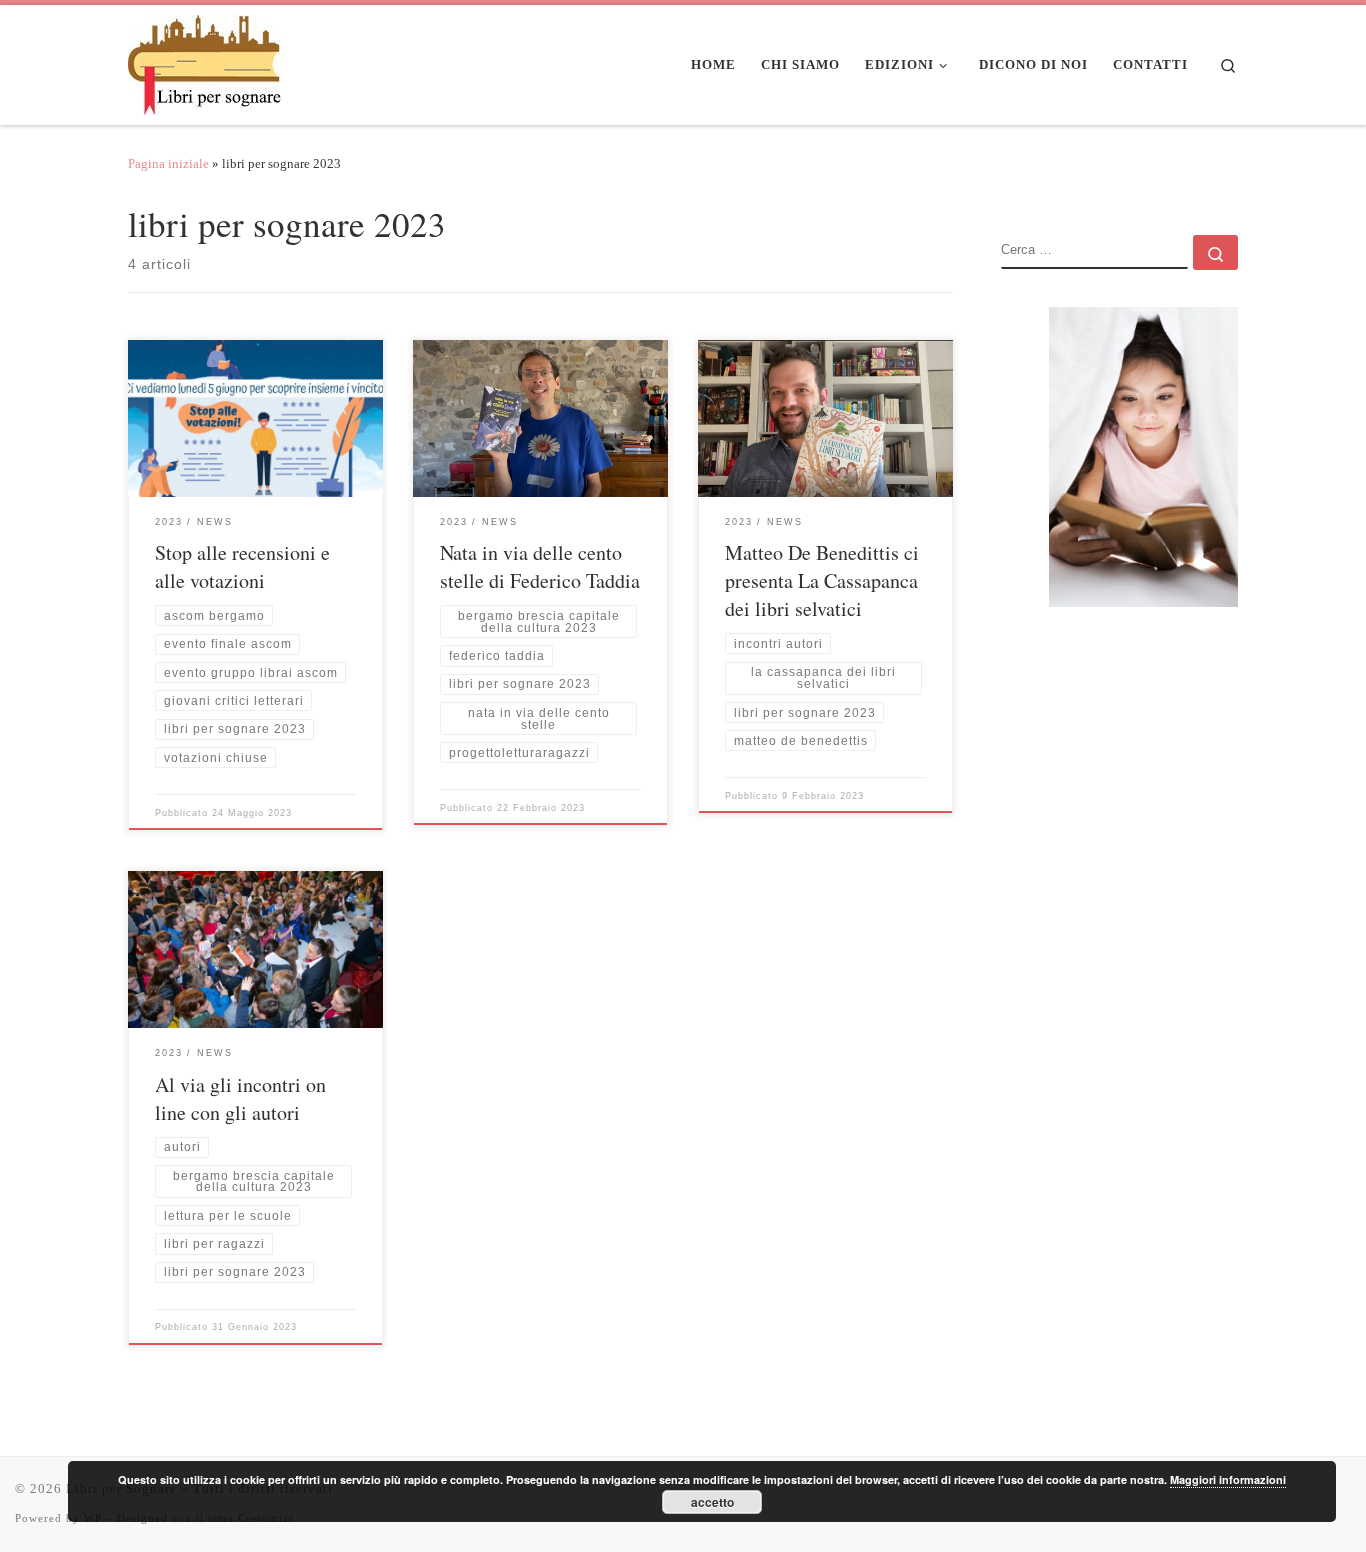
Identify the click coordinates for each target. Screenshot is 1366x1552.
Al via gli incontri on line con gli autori (240, 1098)
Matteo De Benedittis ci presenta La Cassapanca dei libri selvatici (822, 580)
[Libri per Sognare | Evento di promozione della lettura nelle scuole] (206, 59)
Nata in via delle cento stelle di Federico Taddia (540, 566)
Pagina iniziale (168, 163)
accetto (712, 1502)
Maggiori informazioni (1228, 1479)
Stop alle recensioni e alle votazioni (242, 566)
